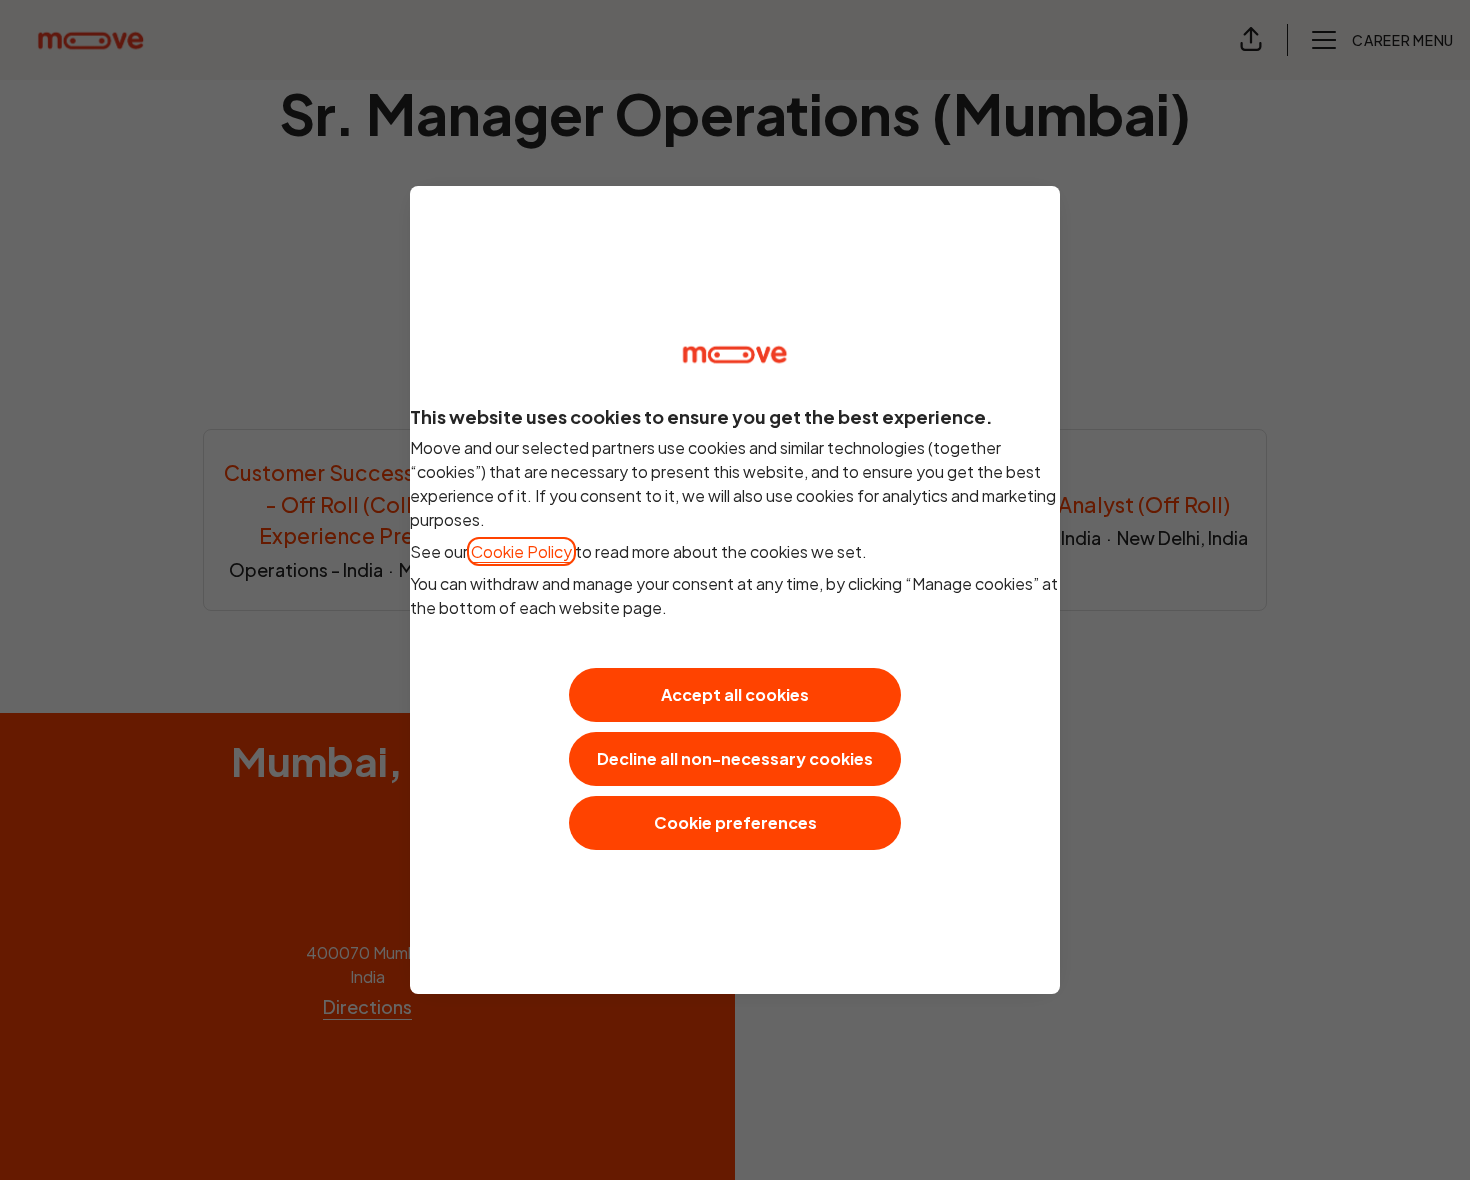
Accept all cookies (735, 694)
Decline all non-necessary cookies (735, 758)
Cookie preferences (735, 822)
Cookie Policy (521, 551)
